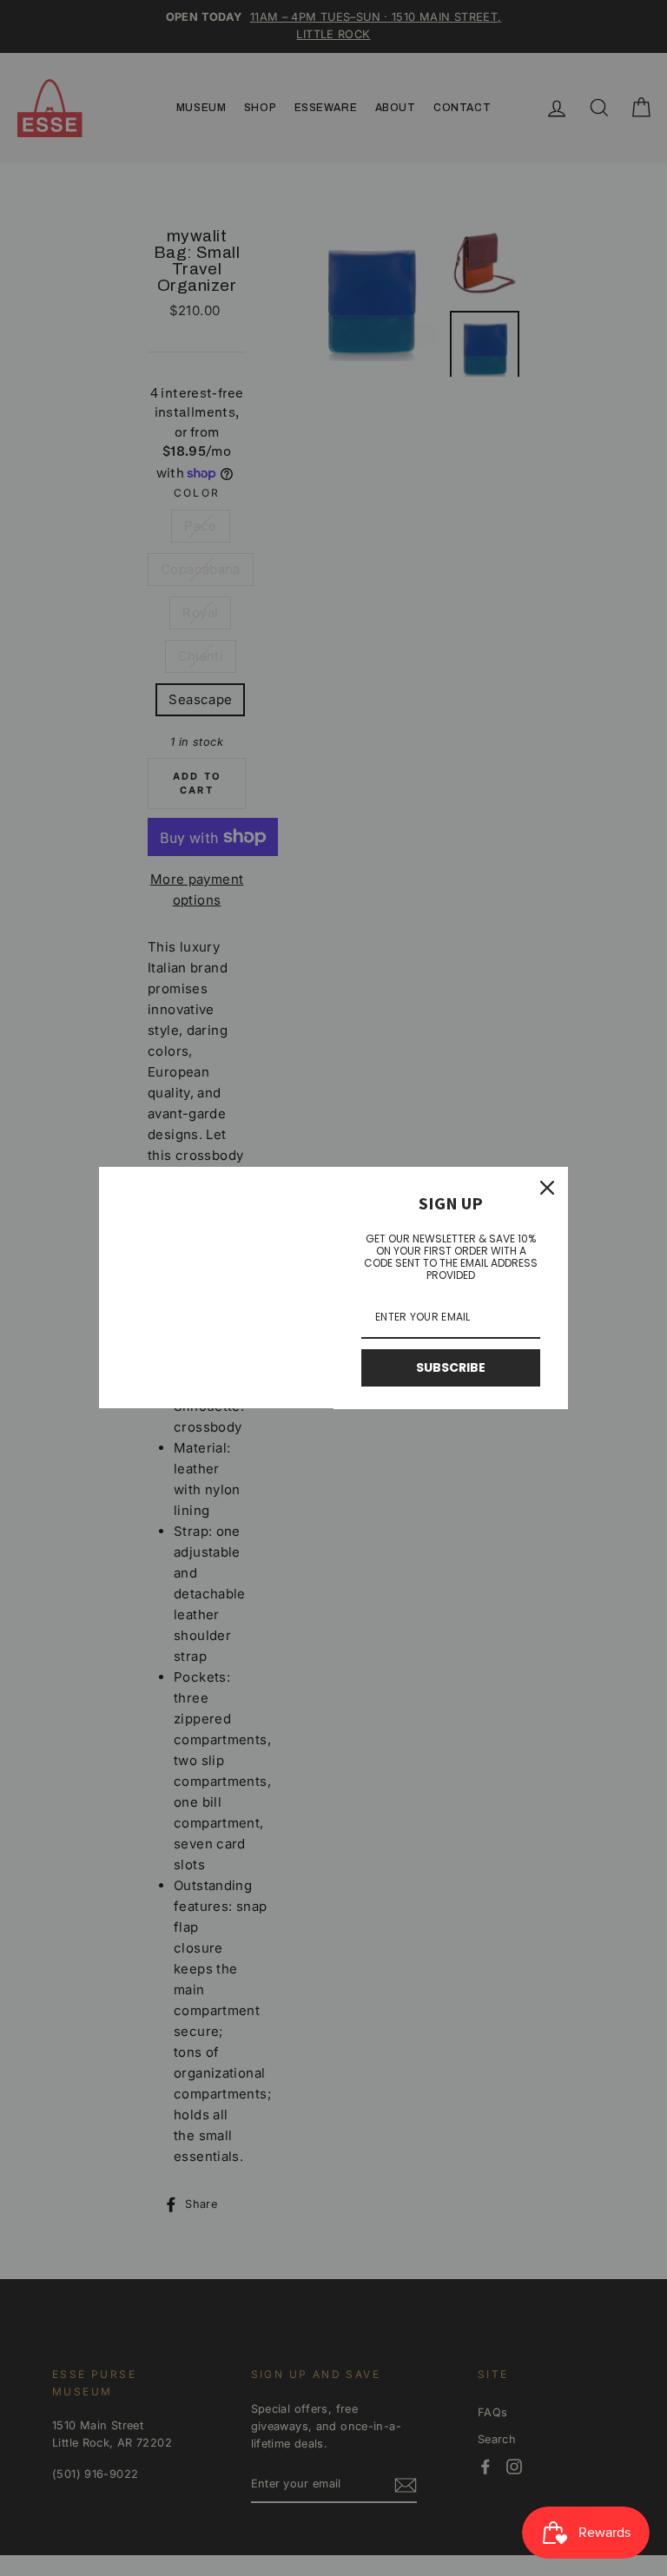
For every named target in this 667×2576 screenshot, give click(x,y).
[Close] (547, 1188)
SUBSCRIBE (451, 1367)
